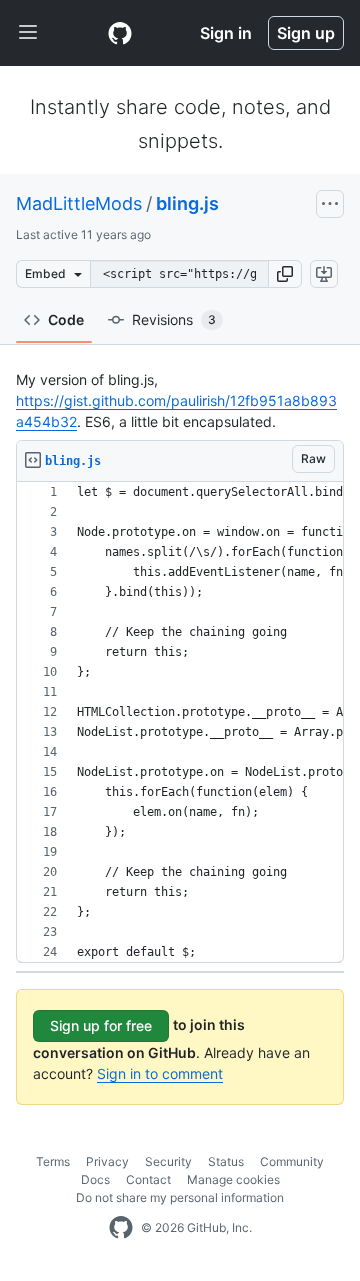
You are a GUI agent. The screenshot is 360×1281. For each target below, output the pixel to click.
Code (66, 319)
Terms (53, 1161)
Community (292, 1161)
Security (168, 1161)
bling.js (187, 203)
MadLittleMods (79, 203)
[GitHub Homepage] (121, 1228)
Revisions (174, 319)
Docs (95, 1179)
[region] (180, 722)
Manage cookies (233, 1179)
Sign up (306, 33)
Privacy (107, 1161)
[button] (285, 274)
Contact (148, 1179)
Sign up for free (101, 1025)
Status (226, 1161)
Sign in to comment (160, 1073)
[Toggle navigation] (28, 33)
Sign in (226, 33)
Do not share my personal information (180, 1197)
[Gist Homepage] (120, 33)
